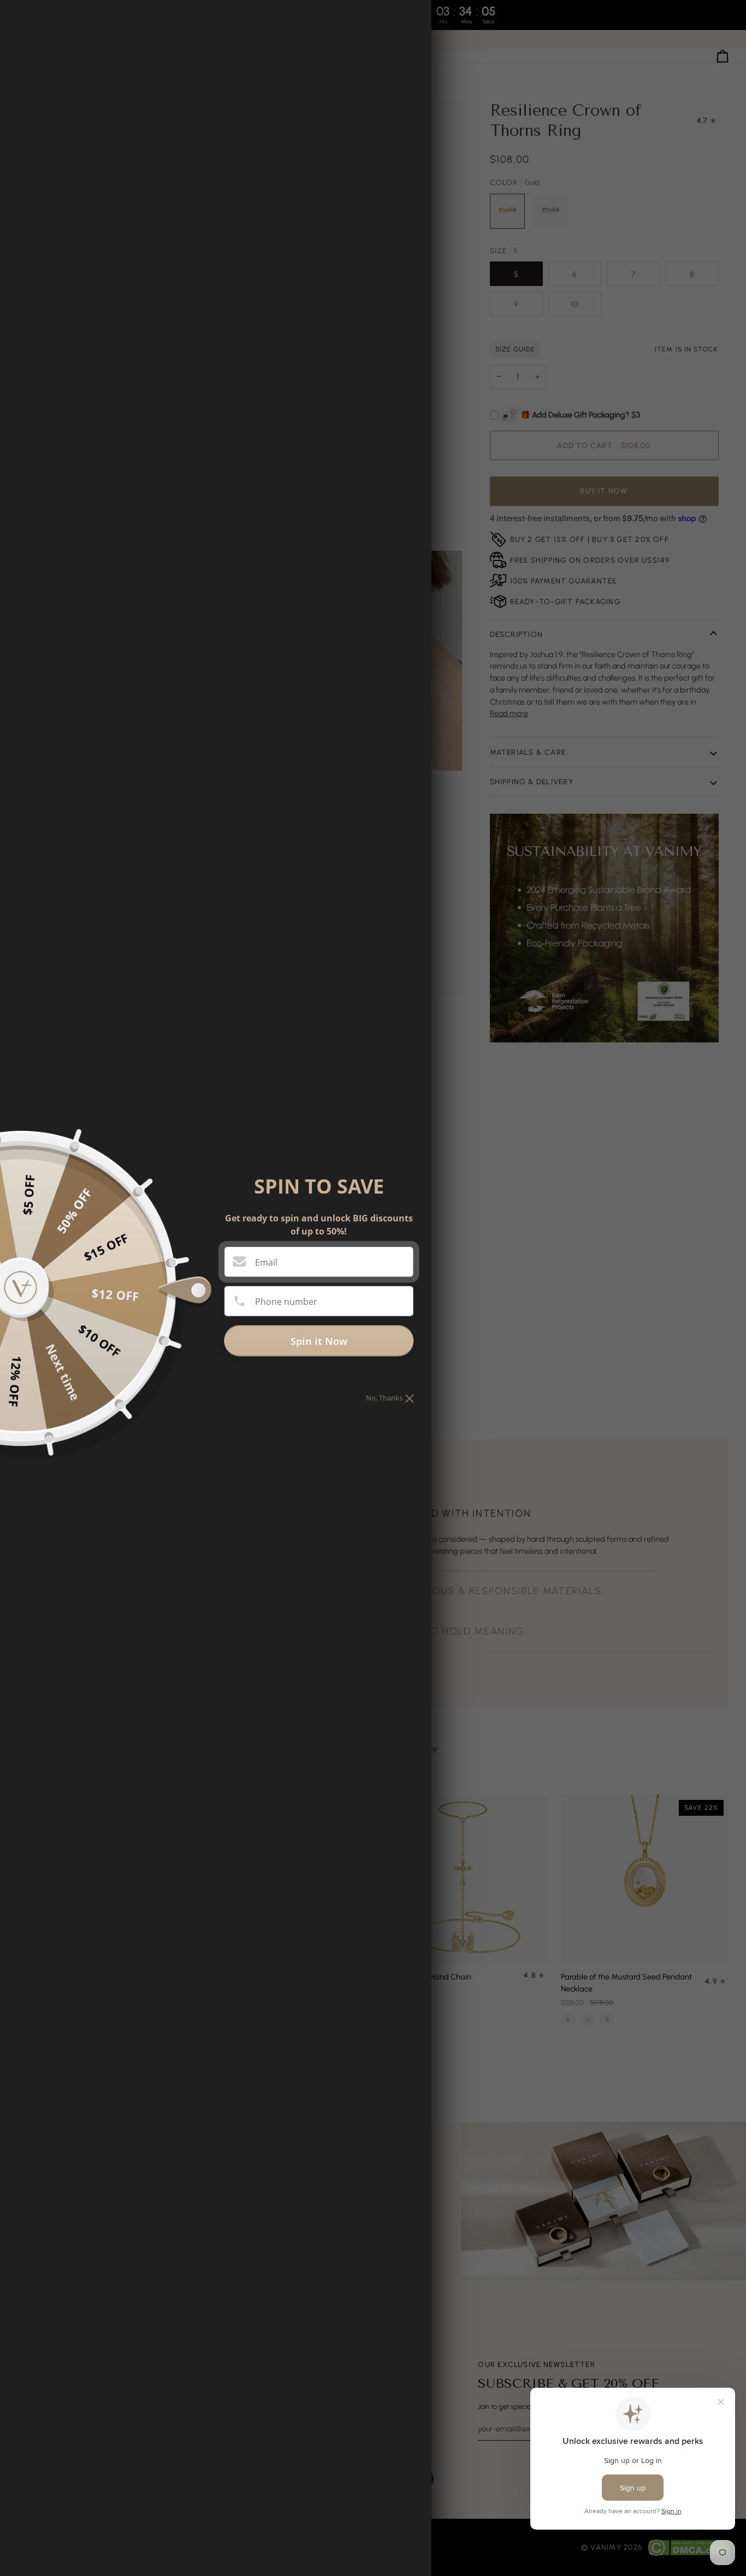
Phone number (286, 1302)
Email (266, 1262)
